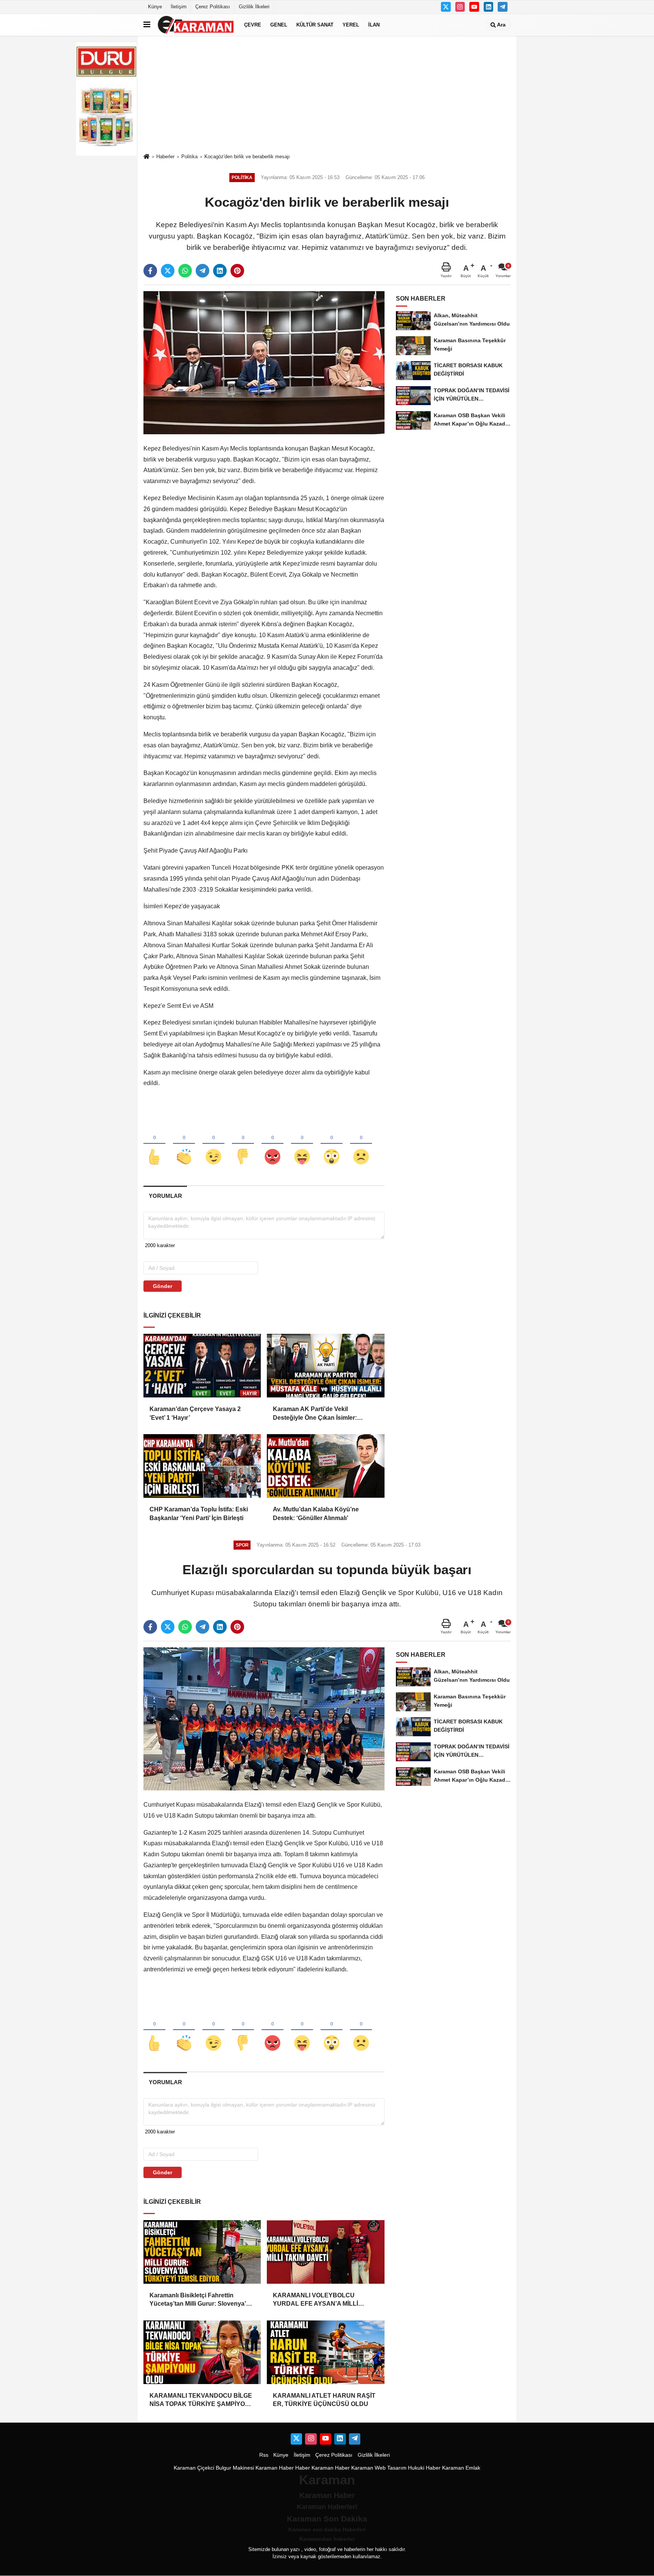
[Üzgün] (361, 1144)
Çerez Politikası (213, 7)
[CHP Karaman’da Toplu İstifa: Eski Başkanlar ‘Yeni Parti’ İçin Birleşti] (202, 1466)
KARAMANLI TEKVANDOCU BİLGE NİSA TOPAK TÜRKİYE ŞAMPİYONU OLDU (202, 2401)
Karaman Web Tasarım (379, 2468)
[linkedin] (220, 271)
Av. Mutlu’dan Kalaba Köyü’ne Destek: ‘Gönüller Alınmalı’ (316, 1513)
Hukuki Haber (424, 2468)
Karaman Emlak (461, 2468)
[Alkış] (184, 1144)
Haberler (165, 157)
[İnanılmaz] (332, 1144)
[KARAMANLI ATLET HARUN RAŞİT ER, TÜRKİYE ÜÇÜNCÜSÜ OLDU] (325, 2352)
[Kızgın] (272, 1144)
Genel (279, 25)
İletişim (179, 7)
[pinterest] (237, 271)
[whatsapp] (185, 271)
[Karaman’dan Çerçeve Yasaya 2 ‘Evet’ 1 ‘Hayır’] (202, 1366)
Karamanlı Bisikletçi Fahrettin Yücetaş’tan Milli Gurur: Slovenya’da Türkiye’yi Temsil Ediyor (201, 2300)
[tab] (165, 1196)
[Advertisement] (327, 94)
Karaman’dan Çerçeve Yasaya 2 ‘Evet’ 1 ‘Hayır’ (195, 1413)
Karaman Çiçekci (194, 2468)
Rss (264, 2455)
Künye (155, 7)
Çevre (253, 25)
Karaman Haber (275, 2468)
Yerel (351, 25)
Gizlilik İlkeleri (254, 7)
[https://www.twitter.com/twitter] (446, 7)
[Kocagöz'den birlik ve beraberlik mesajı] (264, 363)
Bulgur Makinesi (235, 2468)
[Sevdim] (213, 1144)
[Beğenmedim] (243, 1144)
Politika (189, 157)
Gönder (163, 1286)
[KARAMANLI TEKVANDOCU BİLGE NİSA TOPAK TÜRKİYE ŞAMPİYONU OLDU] (202, 2352)
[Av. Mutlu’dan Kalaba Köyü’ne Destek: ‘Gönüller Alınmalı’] (325, 1466)
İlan (374, 25)
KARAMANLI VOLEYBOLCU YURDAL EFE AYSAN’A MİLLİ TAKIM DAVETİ (315, 2300)
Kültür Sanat (315, 25)
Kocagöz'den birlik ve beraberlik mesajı (247, 157)
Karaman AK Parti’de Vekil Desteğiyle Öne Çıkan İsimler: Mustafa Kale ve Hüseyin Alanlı (317, 1414)
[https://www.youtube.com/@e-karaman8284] (474, 7)
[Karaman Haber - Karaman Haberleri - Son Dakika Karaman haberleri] (196, 25)
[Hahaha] (302, 1144)
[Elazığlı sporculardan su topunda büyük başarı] (264, 1719)
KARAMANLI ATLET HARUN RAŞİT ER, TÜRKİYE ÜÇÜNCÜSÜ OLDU (324, 2400)
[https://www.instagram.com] (460, 7)
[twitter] (168, 271)
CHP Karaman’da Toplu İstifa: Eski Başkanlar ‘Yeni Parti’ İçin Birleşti (199, 1513)
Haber (303, 2468)
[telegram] (202, 271)
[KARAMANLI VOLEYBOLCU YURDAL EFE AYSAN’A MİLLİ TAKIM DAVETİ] (325, 2252)
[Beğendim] (154, 1144)
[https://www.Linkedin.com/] (489, 7)
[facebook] (150, 271)
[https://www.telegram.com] (503, 7)
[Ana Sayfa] (146, 157)
